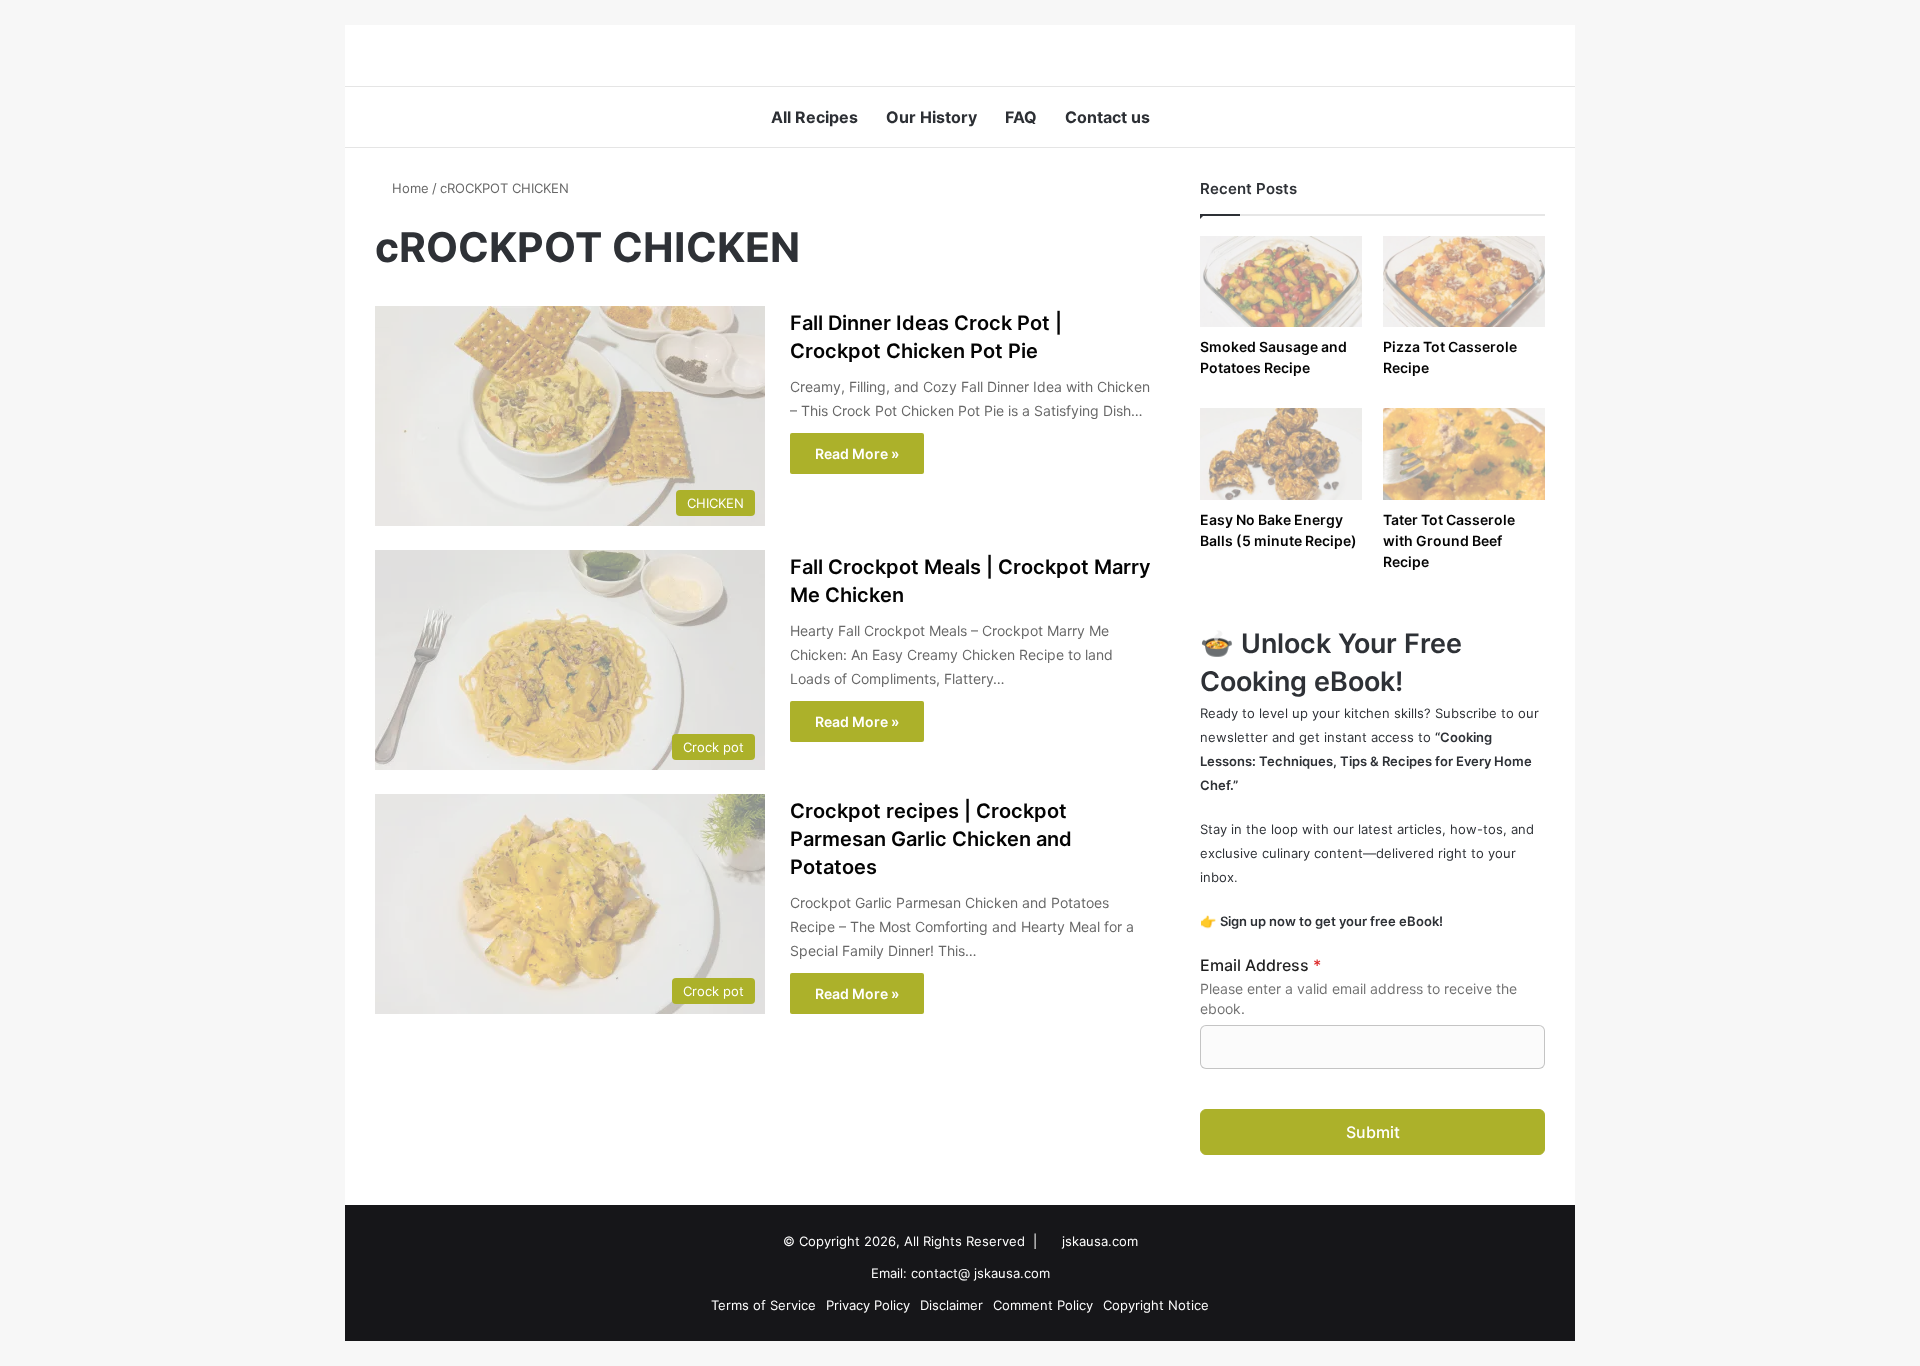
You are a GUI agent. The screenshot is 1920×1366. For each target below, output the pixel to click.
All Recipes (814, 117)
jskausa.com (1100, 1241)
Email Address (1260, 965)
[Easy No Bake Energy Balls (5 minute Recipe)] (1281, 453)
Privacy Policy (868, 1305)
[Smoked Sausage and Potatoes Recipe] (1281, 281)
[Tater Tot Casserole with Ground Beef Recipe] (1464, 453)
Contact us (1107, 117)
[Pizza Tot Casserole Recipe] (1464, 281)
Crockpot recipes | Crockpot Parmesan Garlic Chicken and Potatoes (931, 839)
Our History (931, 117)
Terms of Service (763, 1305)
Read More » (857, 453)
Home (408, 188)
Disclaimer (951, 1305)
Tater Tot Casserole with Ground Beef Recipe (1449, 540)
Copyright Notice (1156, 1305)
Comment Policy (1043, 1305)
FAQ (1021, 117)
